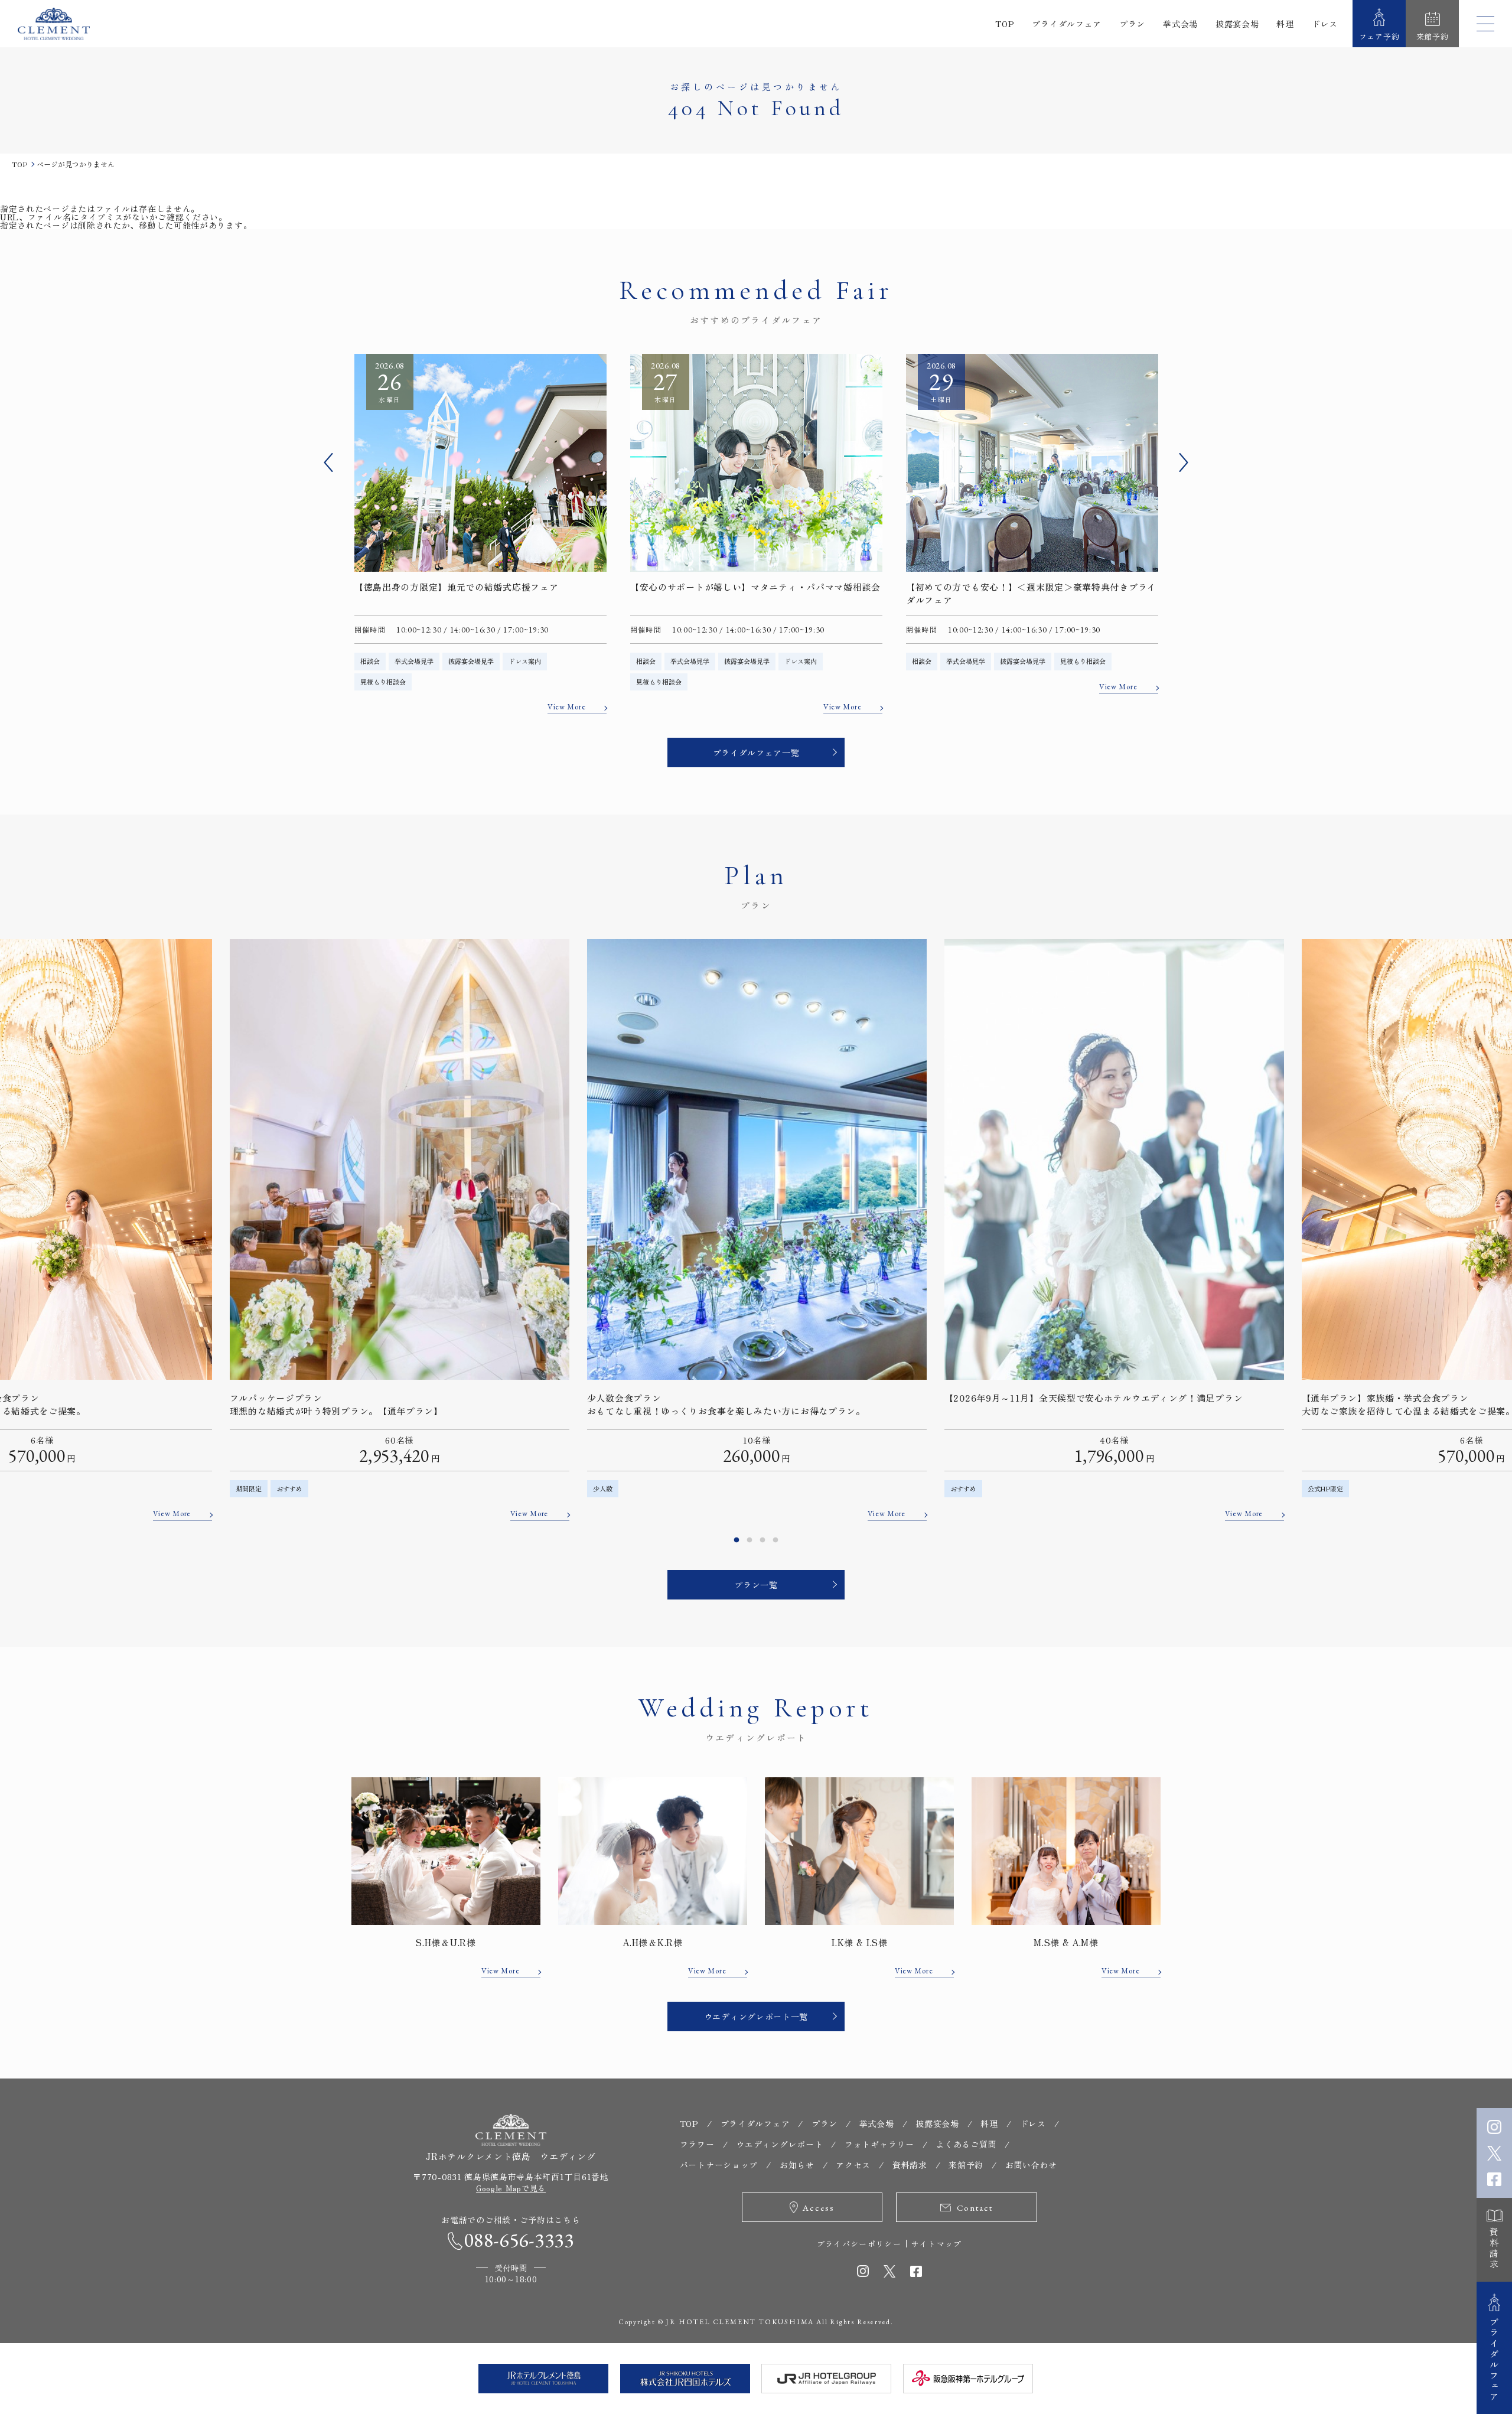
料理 (1285, 24)
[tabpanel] (757, 1230)
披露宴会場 (1237, 24)
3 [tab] (762, 1540)
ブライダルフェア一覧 (756, 752)
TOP (1005, 24)
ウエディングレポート (779, 2144)
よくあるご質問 (966, 2144)
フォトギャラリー (879, 2144)
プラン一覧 (756, 1585)
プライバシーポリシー (859, 2244)
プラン (1132, 24)
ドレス (1325, 24)
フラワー (697, 2144)
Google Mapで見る (511, 2188)
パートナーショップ (719, 2165)
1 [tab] (737, 1540)
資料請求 (1495, 2249)
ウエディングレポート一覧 (756, 2016)
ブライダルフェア (1067, 24)
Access (819, 2208)
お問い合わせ (1031, 2165)
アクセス (853, 2165)
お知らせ (797, 2165)
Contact (975, 2208)
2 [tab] (750, 1540)
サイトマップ (937, 2244)
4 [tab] (775, 1540)
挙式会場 (1180, 24)
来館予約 (966, 2165)
